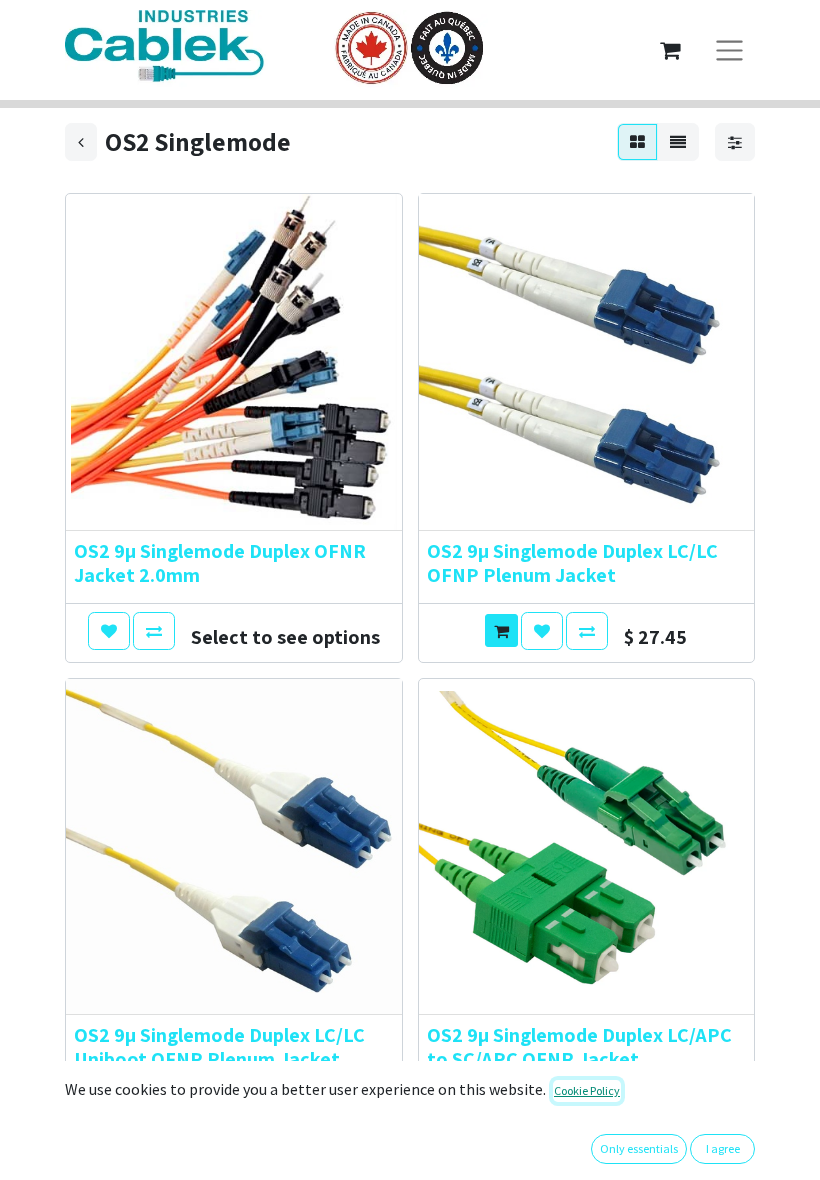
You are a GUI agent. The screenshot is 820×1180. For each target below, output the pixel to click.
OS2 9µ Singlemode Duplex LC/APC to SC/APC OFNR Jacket (579, 1047)
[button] (109, 631)
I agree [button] (723, 1148)
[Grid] (637, 142)
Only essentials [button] (639, 1148)
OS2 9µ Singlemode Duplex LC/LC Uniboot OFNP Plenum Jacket (219, 1047)
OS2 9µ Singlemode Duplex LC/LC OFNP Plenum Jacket (572, 563)
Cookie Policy (587, 1090)
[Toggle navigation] (729, 50)
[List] (678, 142)
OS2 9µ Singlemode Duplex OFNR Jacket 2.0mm (220, 563)
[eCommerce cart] (670, 50)
